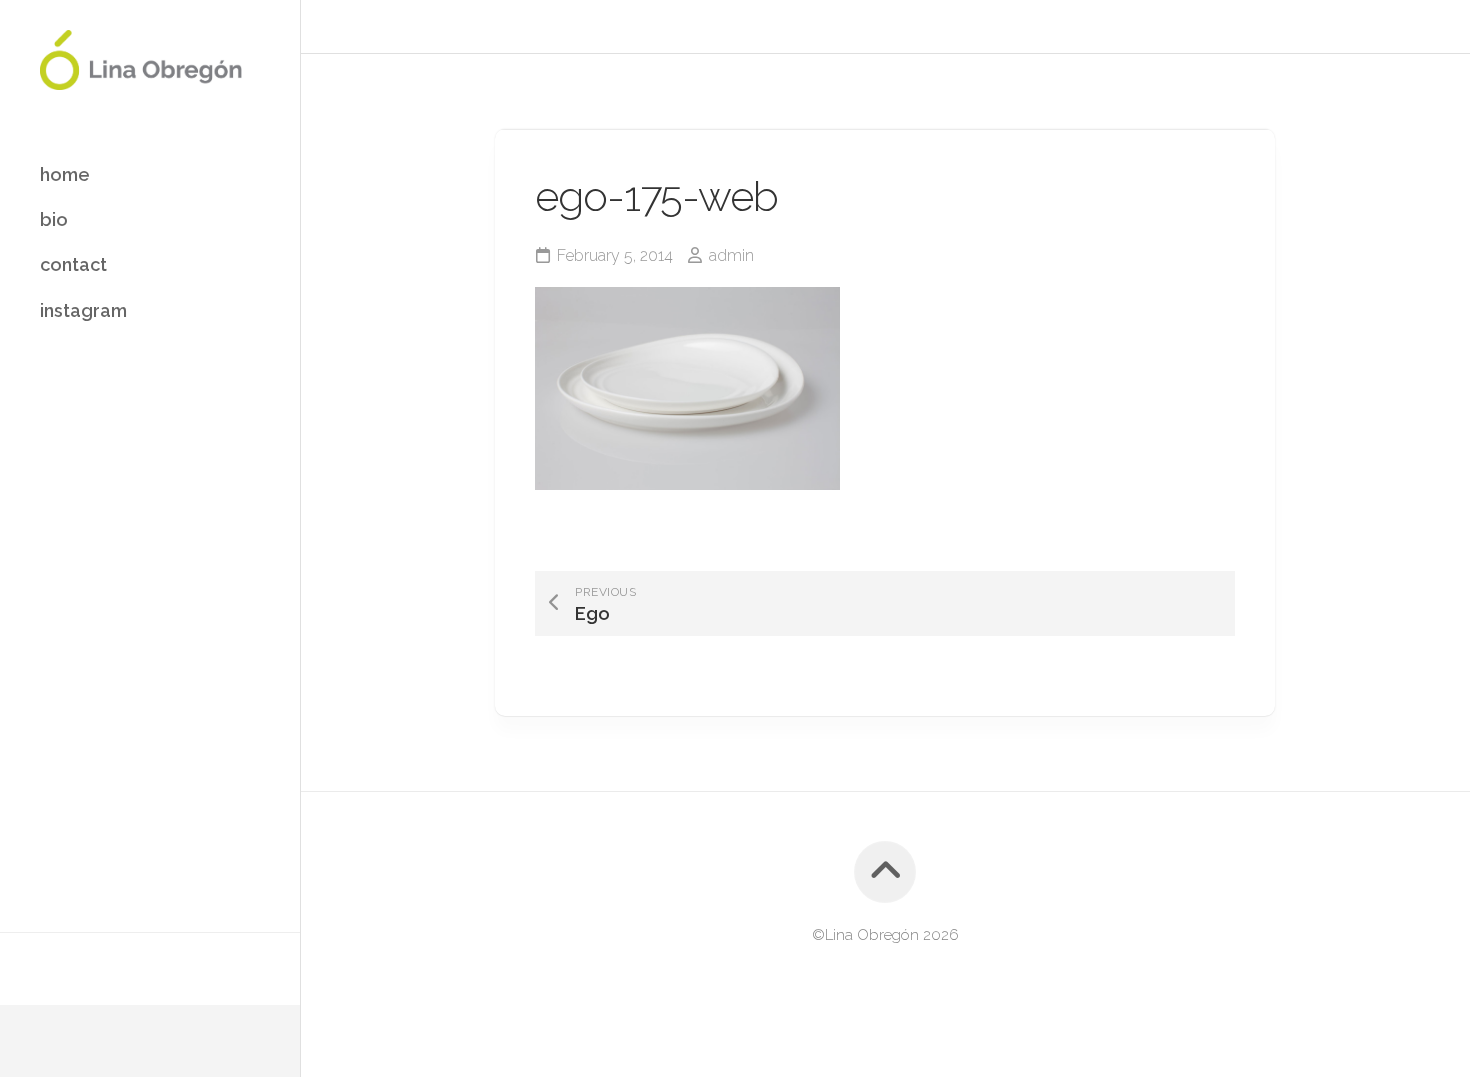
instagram (83, 310)
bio (54, 219)
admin (731, 255)
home (65, 174)
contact (73, 264)
